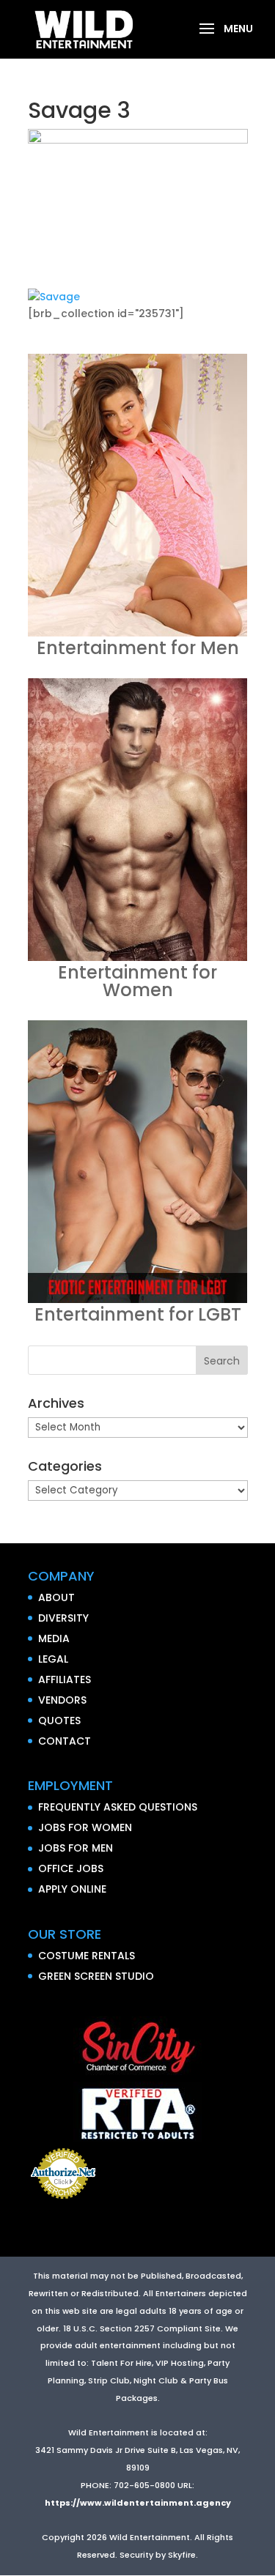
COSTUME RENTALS (87, 1956)
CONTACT (65, 1741)
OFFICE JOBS (71, 1868)
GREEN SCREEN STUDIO (96, 1976)
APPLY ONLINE (72, 1889)
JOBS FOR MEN (76, 1848)
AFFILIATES (65, 1679)
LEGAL (53, 1659)
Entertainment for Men (138, 648)
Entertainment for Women (137, 981)
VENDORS (62, 1700)
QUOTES (59, 1721)
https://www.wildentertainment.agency (138, 2503)
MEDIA (54, 1638)
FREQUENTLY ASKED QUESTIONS (118, 1807)
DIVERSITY (63, 1618)
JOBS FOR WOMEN (85, 1827)
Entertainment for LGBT (138, 1314)
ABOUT (56, 1597)
